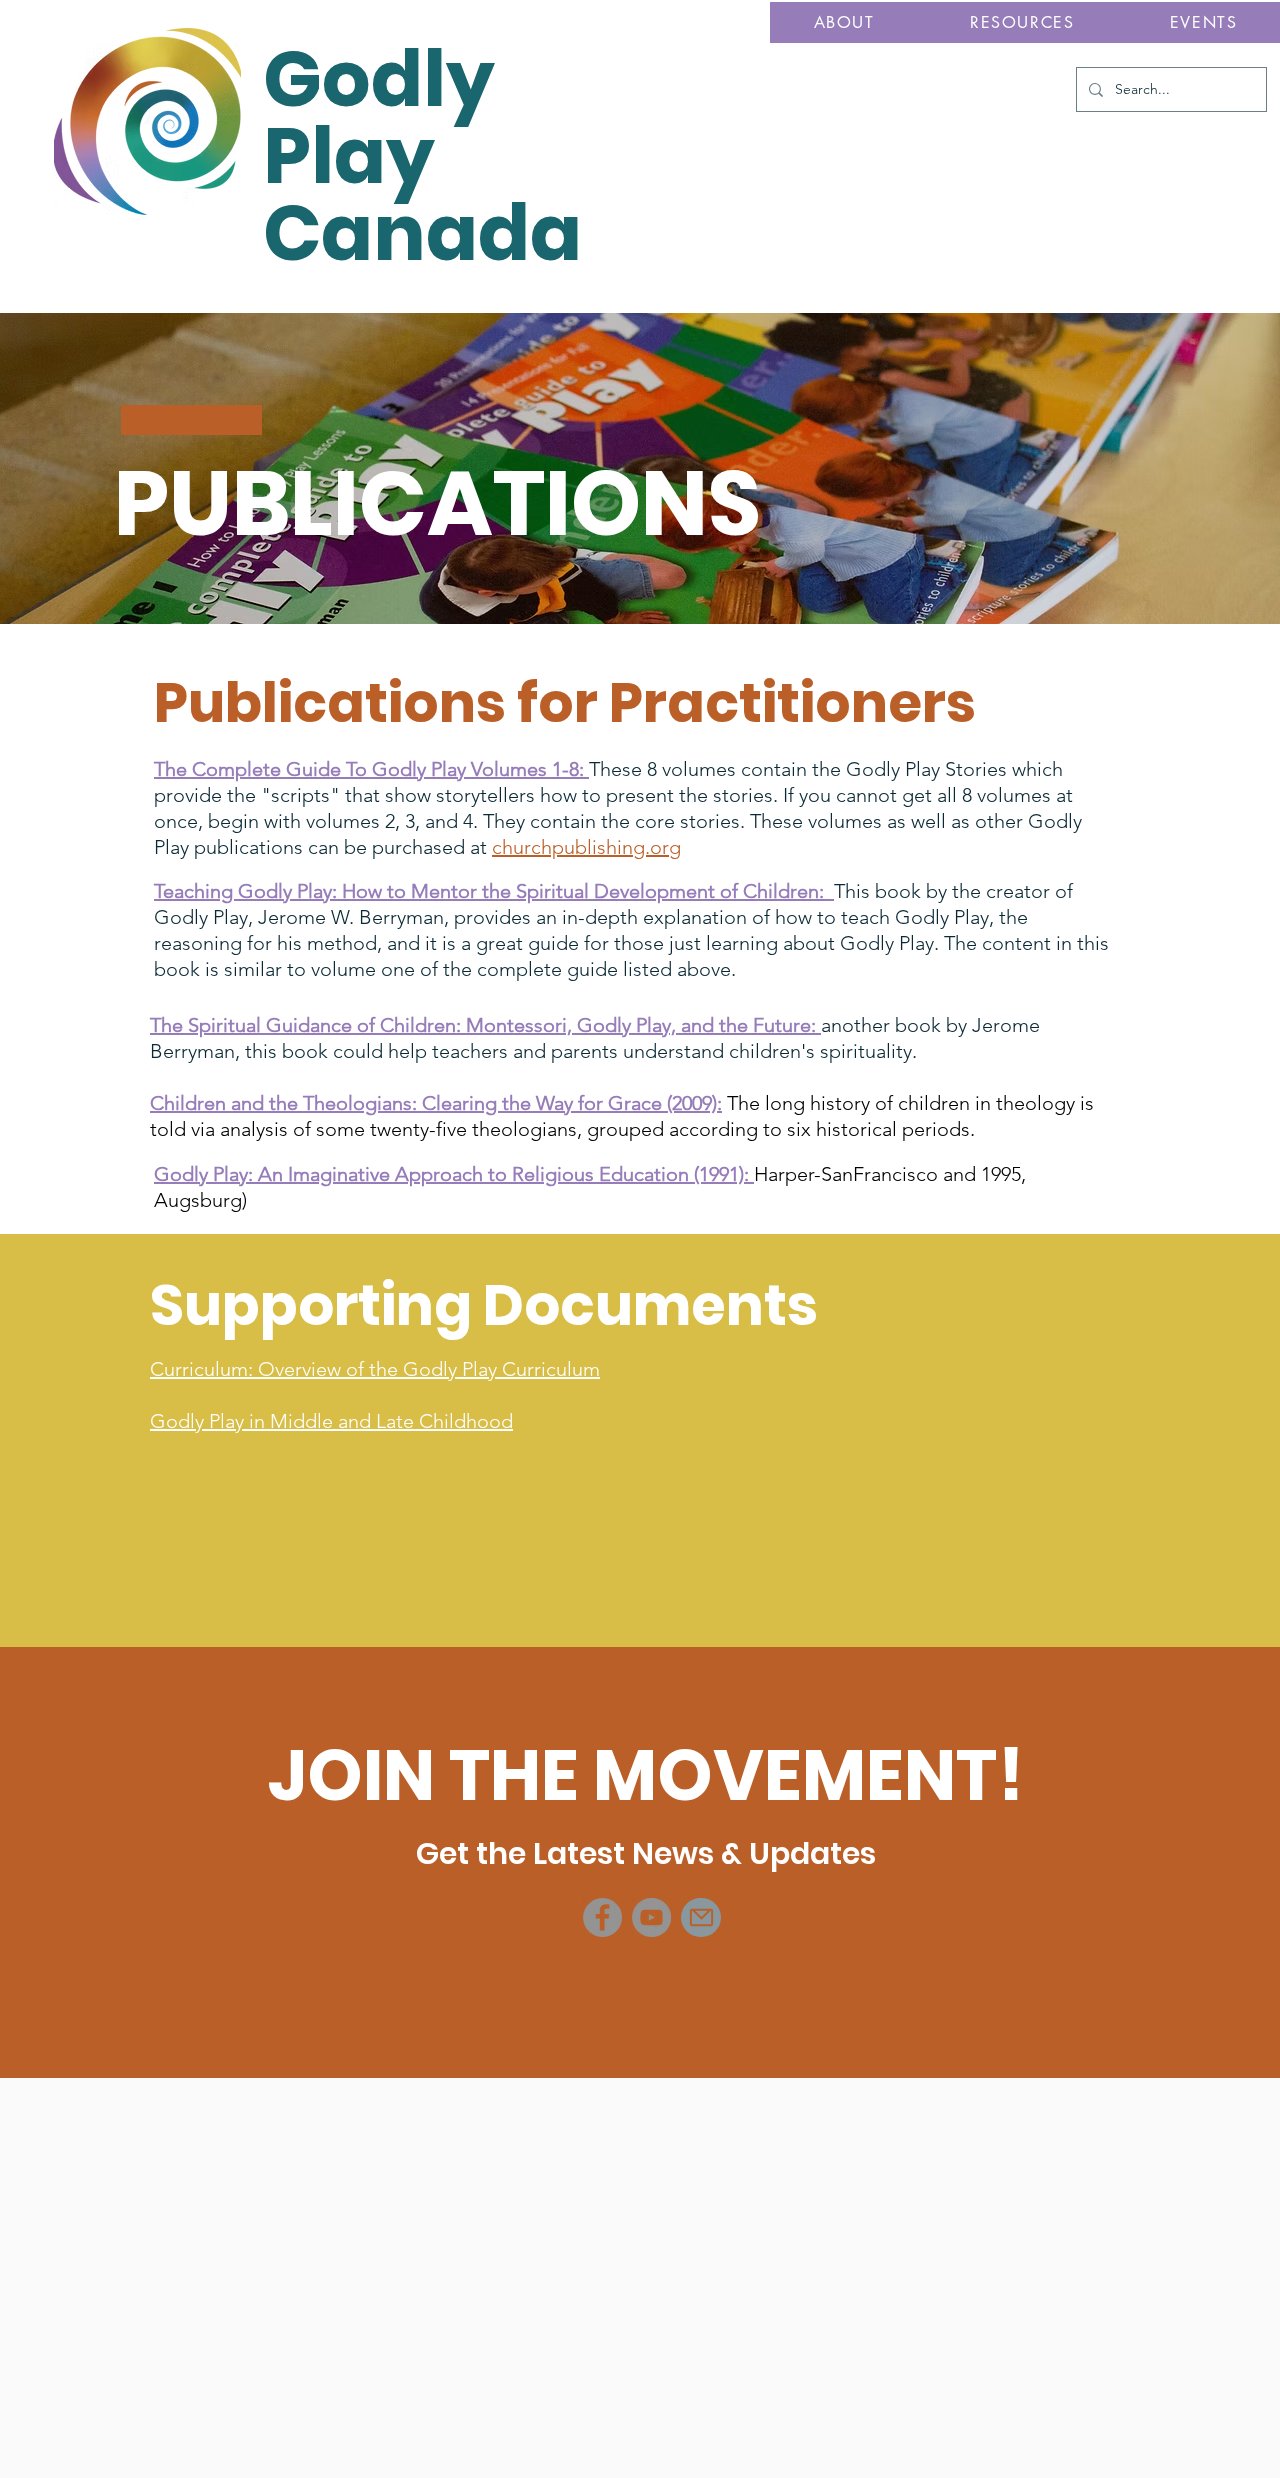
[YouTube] (651, 1917)
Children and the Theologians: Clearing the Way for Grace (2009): (436, 1103)
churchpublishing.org (586, 847)
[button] (844, 22)
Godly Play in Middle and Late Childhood (331, 1421)
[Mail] (701, 1917)
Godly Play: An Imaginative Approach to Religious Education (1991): (454, 1174)
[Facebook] (602, 1917)
